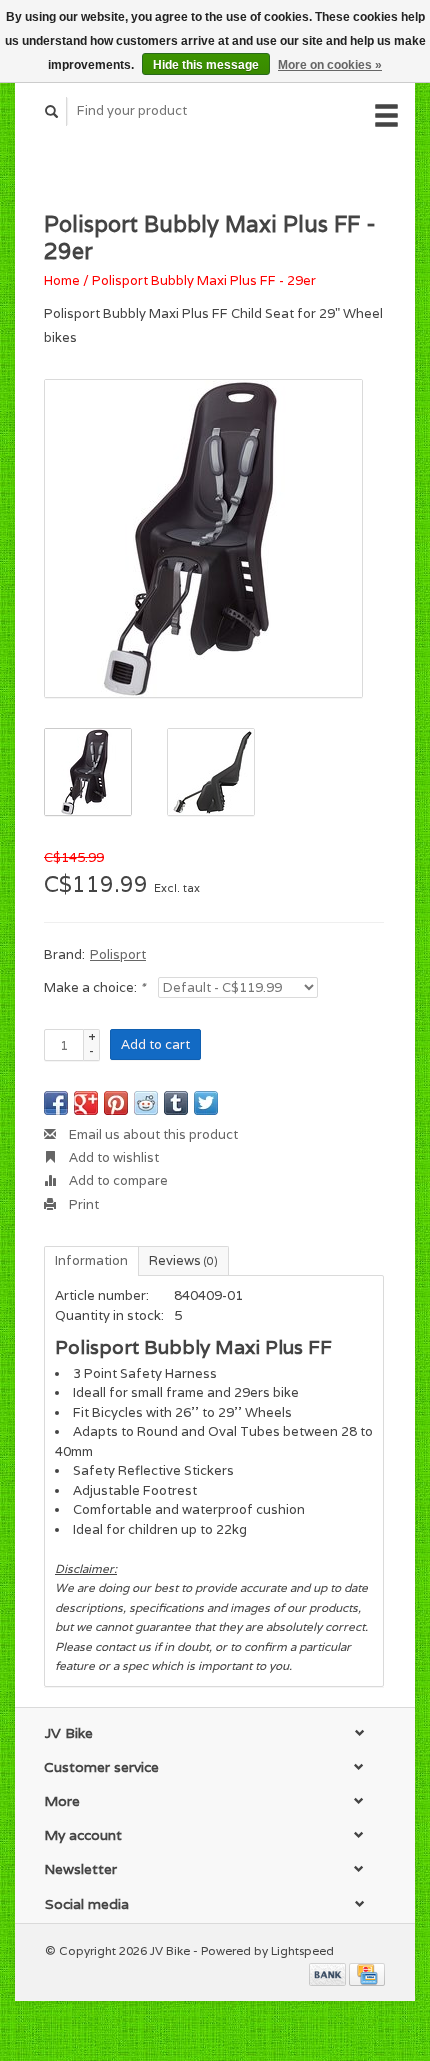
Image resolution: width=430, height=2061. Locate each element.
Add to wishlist (112, 1157)
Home (62, 280)
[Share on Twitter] (206, 1103)
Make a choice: (94, 987)
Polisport (118, 954)
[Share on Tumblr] (176, 1103)
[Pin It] (116, 1103)
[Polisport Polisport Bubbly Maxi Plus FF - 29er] (203, 538)
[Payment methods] (329, 1973)
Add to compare (117, 1180)
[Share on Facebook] (56, 1103)
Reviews (183, 1260)
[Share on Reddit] (146, 1103)
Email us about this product (152, 1134)
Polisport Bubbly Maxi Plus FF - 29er (204, 280)
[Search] (52, 111)
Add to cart (155, 1044)
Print (82, 1204)
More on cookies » (330, 65)
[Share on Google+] (86, 1103)
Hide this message (206, 65)
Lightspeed (302, 1950)
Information (91, 1260)
